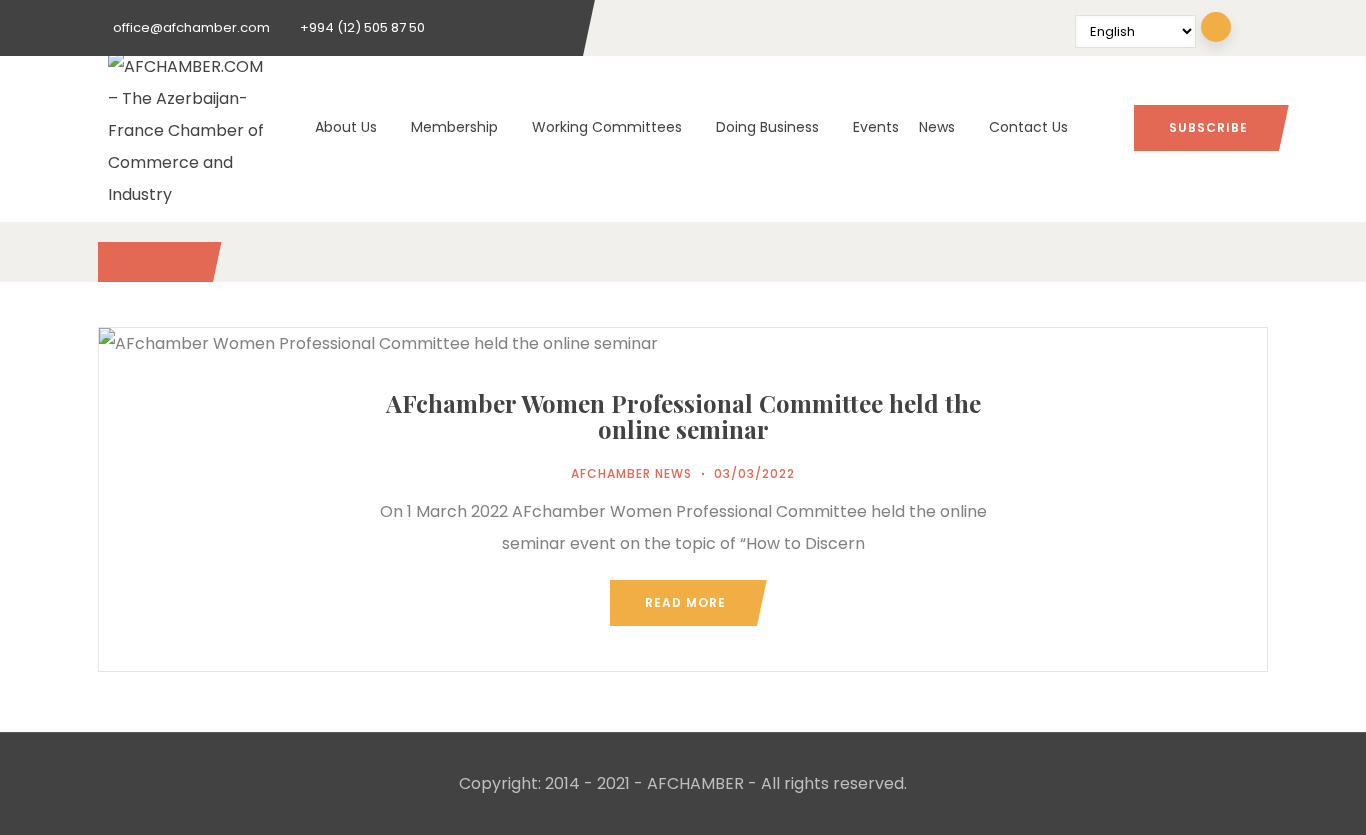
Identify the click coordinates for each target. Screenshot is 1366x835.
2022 (154, 261)
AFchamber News (631, 473)
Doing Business (767, 127)
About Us (346, 127)
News (937, 127)
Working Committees (607, 127)
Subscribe (1208, 127)
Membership (454, 127)
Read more (685, 602)
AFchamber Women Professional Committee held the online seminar (683, 416)
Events (876, 127)
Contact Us (1028, 127)
